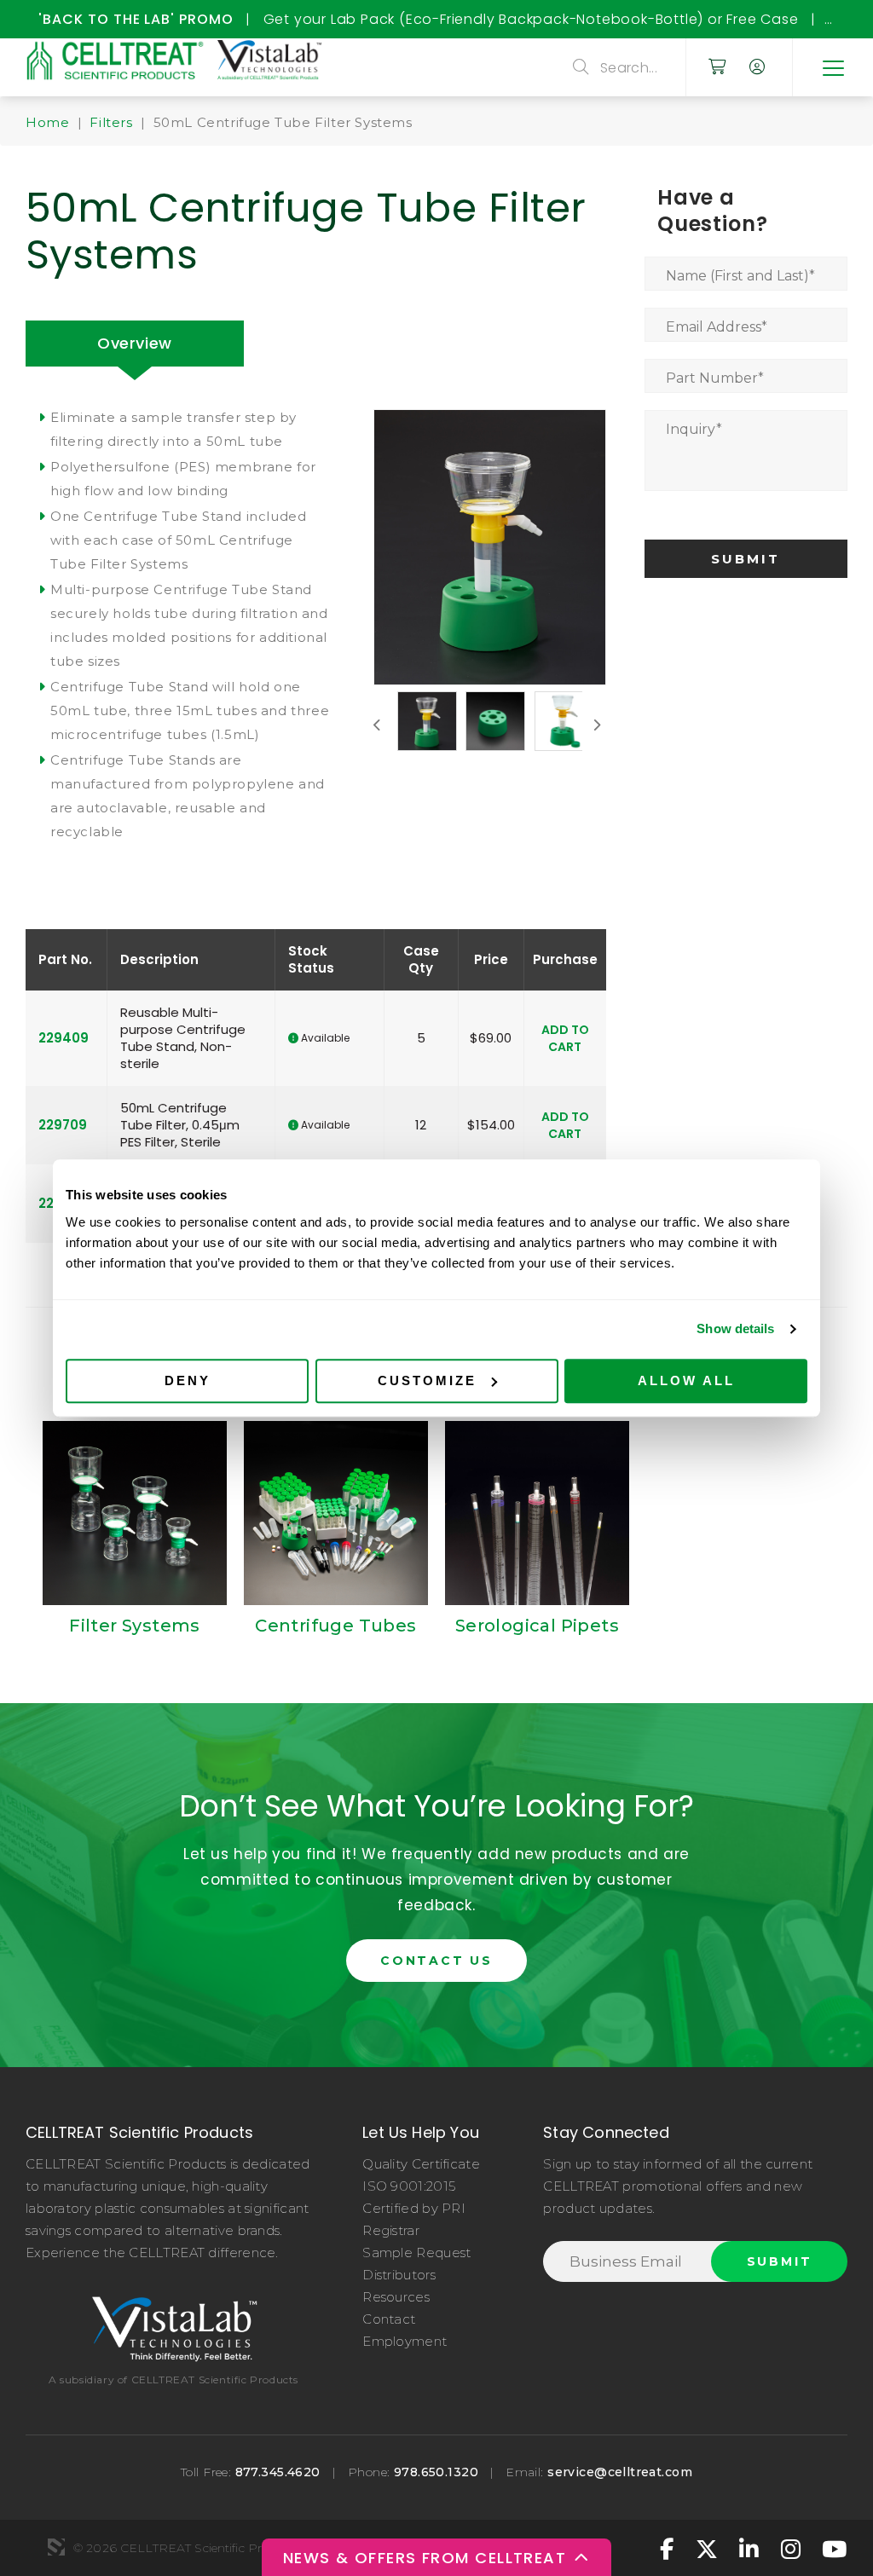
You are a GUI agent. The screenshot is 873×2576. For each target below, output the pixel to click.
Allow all (686, 1380)
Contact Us (436, 1961)
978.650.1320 (436, 2472)
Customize (427, 1380)
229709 (63, 1125)
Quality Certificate (421, 2164)
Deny (188, 1380)
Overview (135, 343)
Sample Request (416, 2253)
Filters (111, 122)
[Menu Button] (833, 67)
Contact (389, 2319)
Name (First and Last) (740, 276)
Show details (735, 1328)
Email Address (717, 327)
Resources (396, 2297)
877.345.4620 (278, 2472)
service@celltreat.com (620, 2472)
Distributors (399, 2275)
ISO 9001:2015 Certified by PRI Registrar (414, 2208)
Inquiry (694, 429)
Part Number (715, 378)
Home (47, 122)
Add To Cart (565, 1038)
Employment (405, 2341)
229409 (64, 1038)
